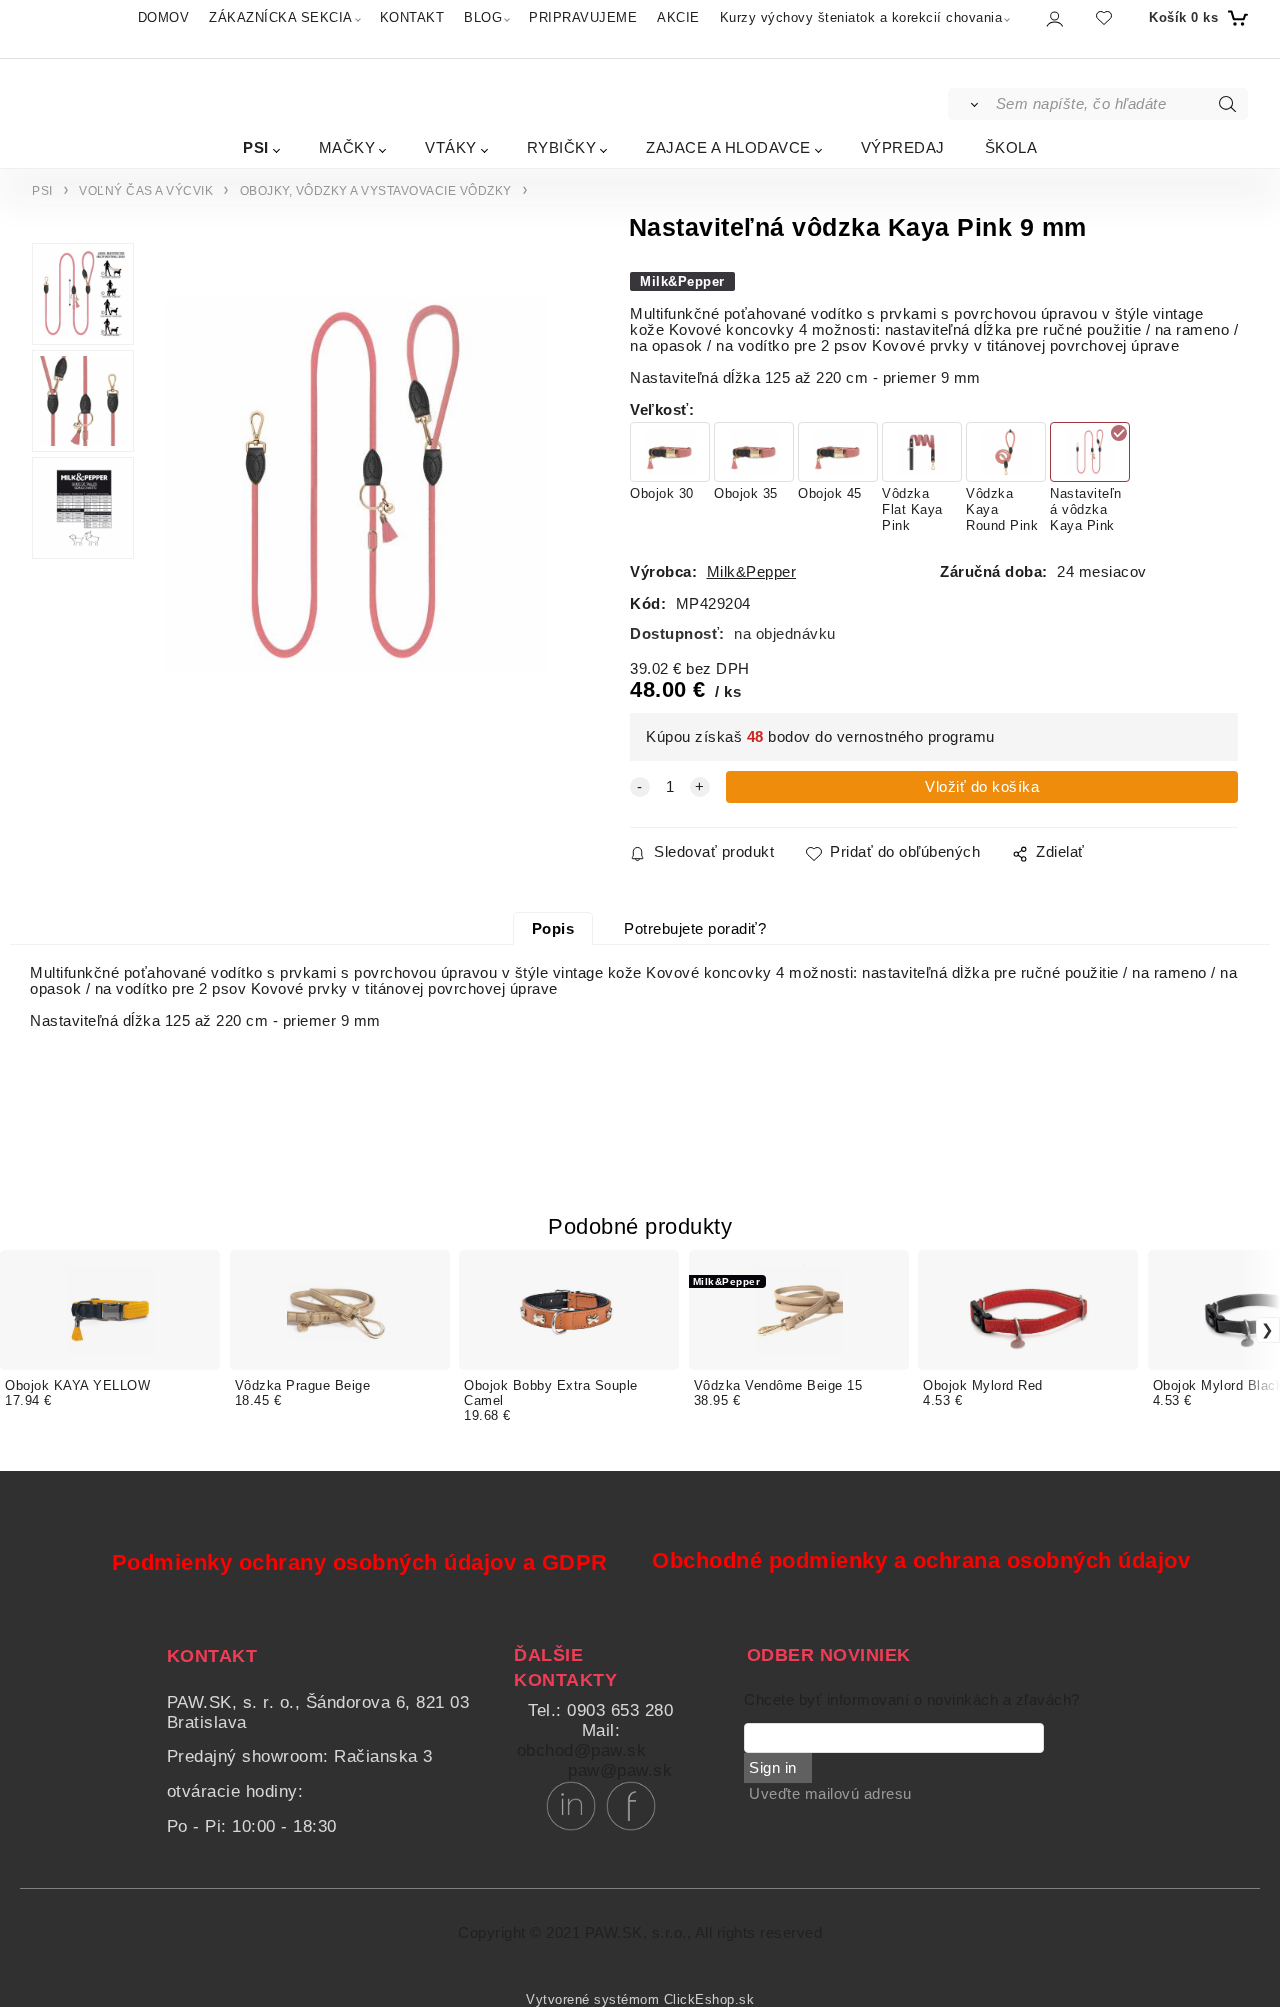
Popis (553, 929)
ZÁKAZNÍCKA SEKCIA (281, 17)
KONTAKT (412, 17)
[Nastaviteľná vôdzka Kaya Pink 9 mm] (356, 485)
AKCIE (678, 17)
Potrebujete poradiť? (695, 929)
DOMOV (164, 17)
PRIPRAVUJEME (583, 17)
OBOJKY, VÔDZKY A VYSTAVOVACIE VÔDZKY (376, 191)
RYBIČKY (562, 147)
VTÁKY (451, 147)
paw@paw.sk (620, 1770)
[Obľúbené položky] (1104, 17)
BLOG (483, 17)
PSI (256, 147)
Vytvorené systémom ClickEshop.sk (640, 2000)
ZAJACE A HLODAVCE (728, 147)
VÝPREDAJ (903, 147)
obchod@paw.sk (582, 1750)
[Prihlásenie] (1053, 18)
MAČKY (347, 147)
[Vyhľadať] (970, 104)
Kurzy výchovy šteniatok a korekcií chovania (861, 17)
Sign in (773, 1768)
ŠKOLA (1011, 147)
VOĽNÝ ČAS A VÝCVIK (146, 191)
